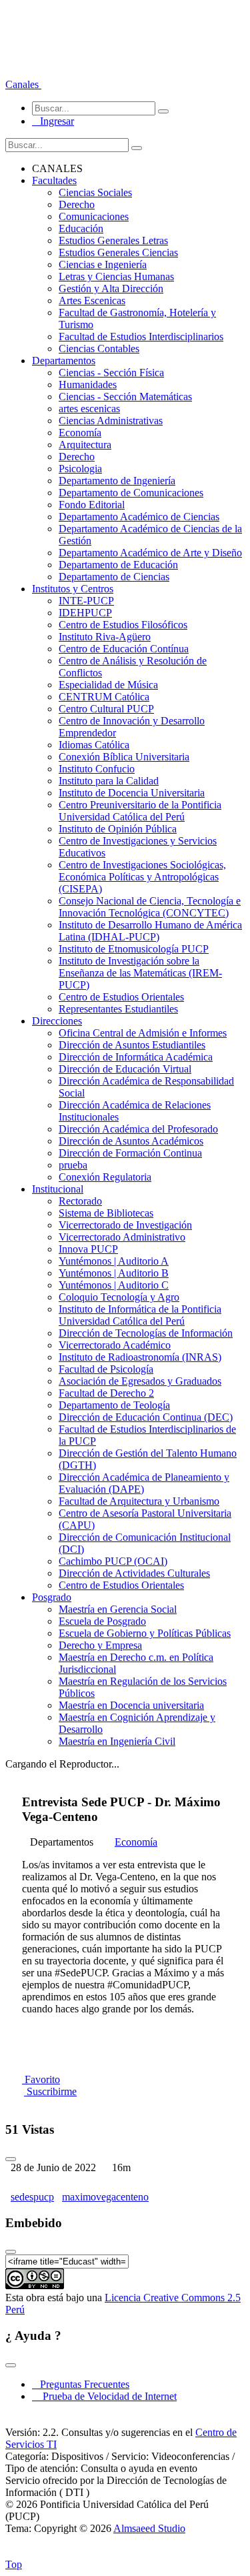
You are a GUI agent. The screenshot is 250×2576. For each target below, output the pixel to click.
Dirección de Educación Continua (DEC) (146, 1417)
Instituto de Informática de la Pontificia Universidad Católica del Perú (140, 1315)
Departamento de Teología (114, 1405)
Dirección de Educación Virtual (125, 1069)
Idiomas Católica (94, 745)
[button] (23, 84)
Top (14, 2564)
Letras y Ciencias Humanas (116, 276)
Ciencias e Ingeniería (103, 264)
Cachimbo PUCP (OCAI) (113, 1561)
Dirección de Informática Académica (136, 1057)
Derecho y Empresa (100, 1645)
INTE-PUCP (86, 601)
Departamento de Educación (118, 565)
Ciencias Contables (99, 349)
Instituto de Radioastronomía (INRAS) (140, 1357)
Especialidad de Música (108, 685)
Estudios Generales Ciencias (118, 252)
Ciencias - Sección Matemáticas (125, 397)
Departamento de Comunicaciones (131, 493)
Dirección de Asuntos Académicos (131, 1141)
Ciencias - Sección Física (111, 373)
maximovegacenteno (105, 2197)
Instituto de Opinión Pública (118, 829)
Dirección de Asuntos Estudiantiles (132, 1045)
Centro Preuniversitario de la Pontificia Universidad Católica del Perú (140, 811)
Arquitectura (85, 445)
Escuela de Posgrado (102, 1621)
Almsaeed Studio (149, 2528)
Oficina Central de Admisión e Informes (143, 1033)
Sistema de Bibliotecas (106, 1213)
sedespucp (32, 2197)
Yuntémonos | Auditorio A (114, 1261)
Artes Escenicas (92, 300)
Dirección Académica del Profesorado (138, 1129)
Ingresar (53, 121)
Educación (81, 228)
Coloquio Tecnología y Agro (119, 1297)
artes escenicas (89, 409)
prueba (73, 1165)
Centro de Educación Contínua (124, 649)
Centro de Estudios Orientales (121, 997)
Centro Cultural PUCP (106, 709)
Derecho (77, 204)
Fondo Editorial (92, 505)
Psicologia (80, 469)
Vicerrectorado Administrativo (122, 1237)
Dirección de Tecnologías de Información (146, 1333)
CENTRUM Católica (104, 697)
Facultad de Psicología (106, 1369)
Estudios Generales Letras (113, 240)
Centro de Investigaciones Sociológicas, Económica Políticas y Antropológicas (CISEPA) (142, 877)
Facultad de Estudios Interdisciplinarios (141, 337)
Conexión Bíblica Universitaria (124, 757)
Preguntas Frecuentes (81, 2384)
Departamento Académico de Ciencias (139, 517)
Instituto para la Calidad (109, 781)
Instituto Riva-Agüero (105, 637)
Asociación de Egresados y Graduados (140, 1381)
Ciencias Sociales (95, 192)
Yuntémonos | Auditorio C (114, 1285)
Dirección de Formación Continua (130, 1153)
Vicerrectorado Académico (115, 1345)
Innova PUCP (88, 1249)
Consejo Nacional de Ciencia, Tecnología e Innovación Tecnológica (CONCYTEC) (150, 907)
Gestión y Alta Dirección (111, 288)
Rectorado (80, 1201)
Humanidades (88, 385)
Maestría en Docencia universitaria (131, 1705)
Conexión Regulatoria (105, 1177)
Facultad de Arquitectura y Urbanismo (139, 1501)
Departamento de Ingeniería (117, 481)
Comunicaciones (94, 216)
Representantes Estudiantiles (118, 1009)
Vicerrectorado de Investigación (125, 1225)
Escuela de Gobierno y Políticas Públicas (145, 1633)
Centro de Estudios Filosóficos (123, 625)
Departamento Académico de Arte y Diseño (150, 553)
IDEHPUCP (85, 613)
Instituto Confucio (97, 769)
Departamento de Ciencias (114, 577)
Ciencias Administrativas (111, 421)
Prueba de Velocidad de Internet (106, 2396)
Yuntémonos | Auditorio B (114, 1273)
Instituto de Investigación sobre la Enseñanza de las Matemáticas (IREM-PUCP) (140, 973)
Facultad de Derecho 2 (106, 1393)
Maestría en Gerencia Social (118, 1609)
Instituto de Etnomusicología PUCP (134, 949)
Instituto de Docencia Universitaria (132, 793)
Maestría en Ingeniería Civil (117, 1741)
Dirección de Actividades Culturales (134, 1573)
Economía (80, 433)
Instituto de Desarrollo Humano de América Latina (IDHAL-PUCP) (150, 931)
